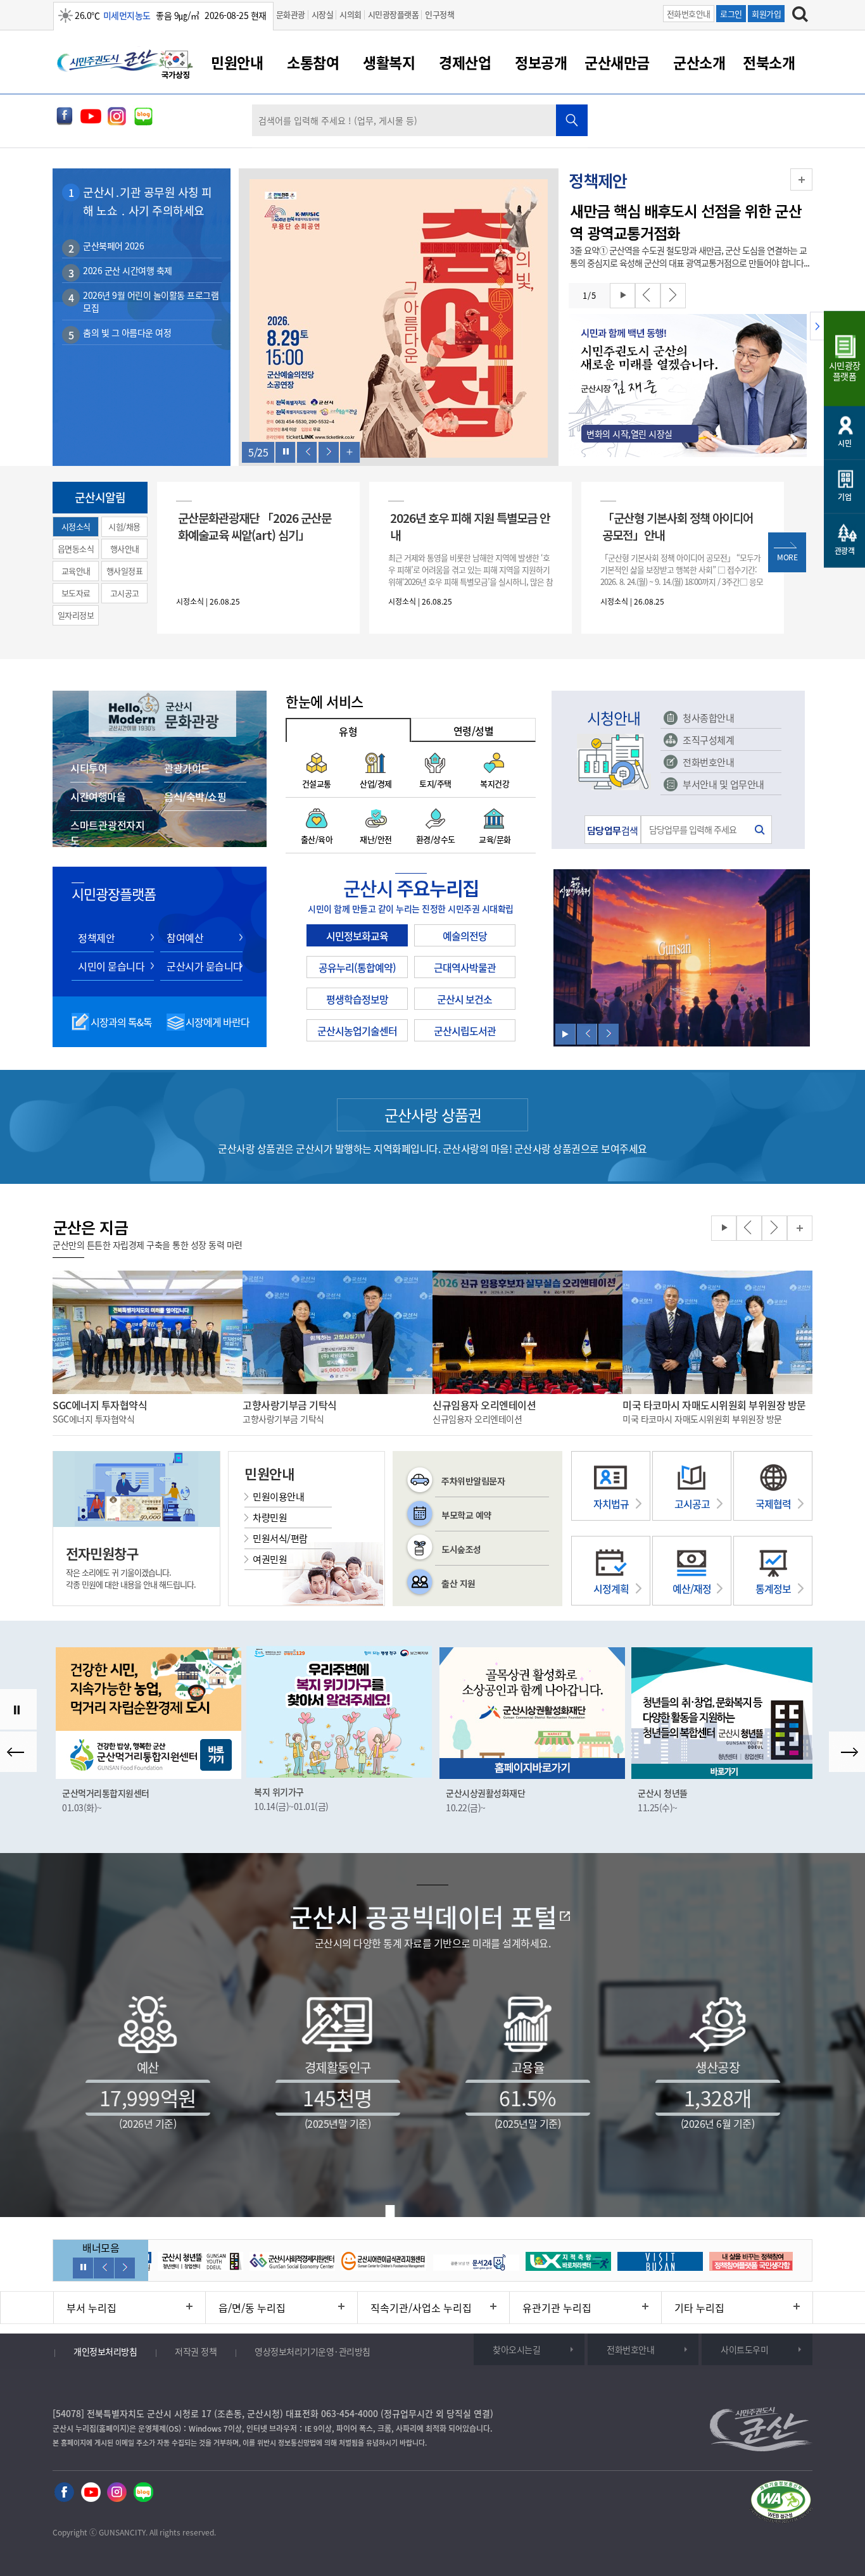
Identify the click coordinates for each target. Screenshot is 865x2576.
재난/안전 (376, 839)
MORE (787, 557)
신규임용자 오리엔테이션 (484, 1405)
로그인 (731, 14)
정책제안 (96, 938)
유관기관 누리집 (557, 2308)
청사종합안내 (708, 718)
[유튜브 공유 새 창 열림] (91, 122)
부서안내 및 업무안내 (723, 784)
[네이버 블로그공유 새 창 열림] (143, 122)
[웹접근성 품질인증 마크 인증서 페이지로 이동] (781, 2504)
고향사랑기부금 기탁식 (290, 1405)
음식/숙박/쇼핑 (195, 796)
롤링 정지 (286, 452)
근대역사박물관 (465, 967)
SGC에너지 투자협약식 (100, 1405)
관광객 (845, 551)
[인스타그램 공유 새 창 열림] (117, 122)
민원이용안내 (278, 1497)
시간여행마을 (98, 796)
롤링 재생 (622, 296)
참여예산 (185, 938)
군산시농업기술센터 (357, 1031)
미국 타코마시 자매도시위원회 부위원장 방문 (714, 1405)
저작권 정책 (196, 2351)
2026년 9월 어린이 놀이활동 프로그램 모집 (151, 301)
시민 (844, 443)
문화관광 (291, 14)
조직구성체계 (708, 740)
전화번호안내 (689, 14)
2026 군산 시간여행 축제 (128, 270)
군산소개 (699, 62)
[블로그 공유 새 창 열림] (143, 2493)
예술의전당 (465, 936)
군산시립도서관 (465, 1031)
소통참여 (313, 62)
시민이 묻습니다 (111, 966)
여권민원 (270, 1559)
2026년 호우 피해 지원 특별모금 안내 (470, 526)
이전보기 (307, 452)
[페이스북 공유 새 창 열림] (64, 122)
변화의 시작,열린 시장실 (629, 434)
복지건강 (495, 783)
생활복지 (389, 62)
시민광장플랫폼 (394, 14)
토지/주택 (435, 783)
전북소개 (769, 62)
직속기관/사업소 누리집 (421, 2308)
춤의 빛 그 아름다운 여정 (127, 332)
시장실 (323, 14)
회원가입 (766, 14)
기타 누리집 (699, 2308)
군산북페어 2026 (113, 246)
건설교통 (317, 783)
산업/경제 (376, 783)
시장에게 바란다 (218, 1022)
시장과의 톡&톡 (121, 1022)
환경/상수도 (436, 839)
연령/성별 (474, 731)
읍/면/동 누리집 (252, 2308)
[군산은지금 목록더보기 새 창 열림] (800, 1228)
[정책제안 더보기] (801, 179)
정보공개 (541, 62)
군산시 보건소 (464, 999)
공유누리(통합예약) (357, 967)
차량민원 (270, 1517)
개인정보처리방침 (105, 2351)
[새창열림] (176, 66)
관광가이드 (187, 768)
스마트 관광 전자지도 (107, 832)
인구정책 (439, 14)
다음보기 (329, 452)
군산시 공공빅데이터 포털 (423, 1917)
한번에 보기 (350, 452)
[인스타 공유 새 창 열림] (117, 2493)
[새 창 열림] (399, 320)
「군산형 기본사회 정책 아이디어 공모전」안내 (678, 526)
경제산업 (465, 62)
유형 (348, 731)
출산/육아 (317, 839)
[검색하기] (800, 16)
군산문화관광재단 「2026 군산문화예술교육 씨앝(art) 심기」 (255, 526)
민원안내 (237, 62)
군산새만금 (617, 62)
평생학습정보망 (357, 999)
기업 (844, 497)
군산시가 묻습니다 (205, 966)
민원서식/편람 (280, 1538)
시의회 (350, 14)
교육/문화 (495, 839)
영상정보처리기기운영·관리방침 (313, 2351)
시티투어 (89, 768)
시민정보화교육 (357, 936)
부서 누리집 (92, 2308)
